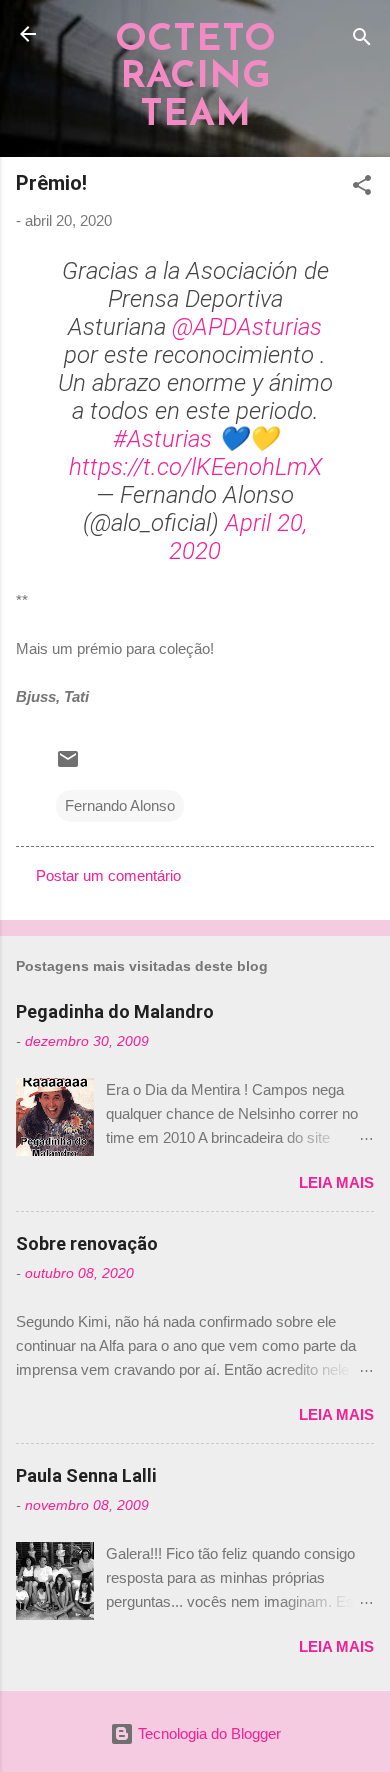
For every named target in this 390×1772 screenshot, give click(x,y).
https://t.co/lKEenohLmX (195, 467)
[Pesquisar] (362, 40)
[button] (362, 188)
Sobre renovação (87, 1243)
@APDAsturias (247, 327)
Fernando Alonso (120, 805)
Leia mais (336, 1182)
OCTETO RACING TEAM (195, 78)
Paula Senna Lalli (86, 1475)
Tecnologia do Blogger (207, 1733)
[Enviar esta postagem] (68, 765)
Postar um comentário (108, 875)
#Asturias (162, 439)
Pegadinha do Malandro (115, 1011)
